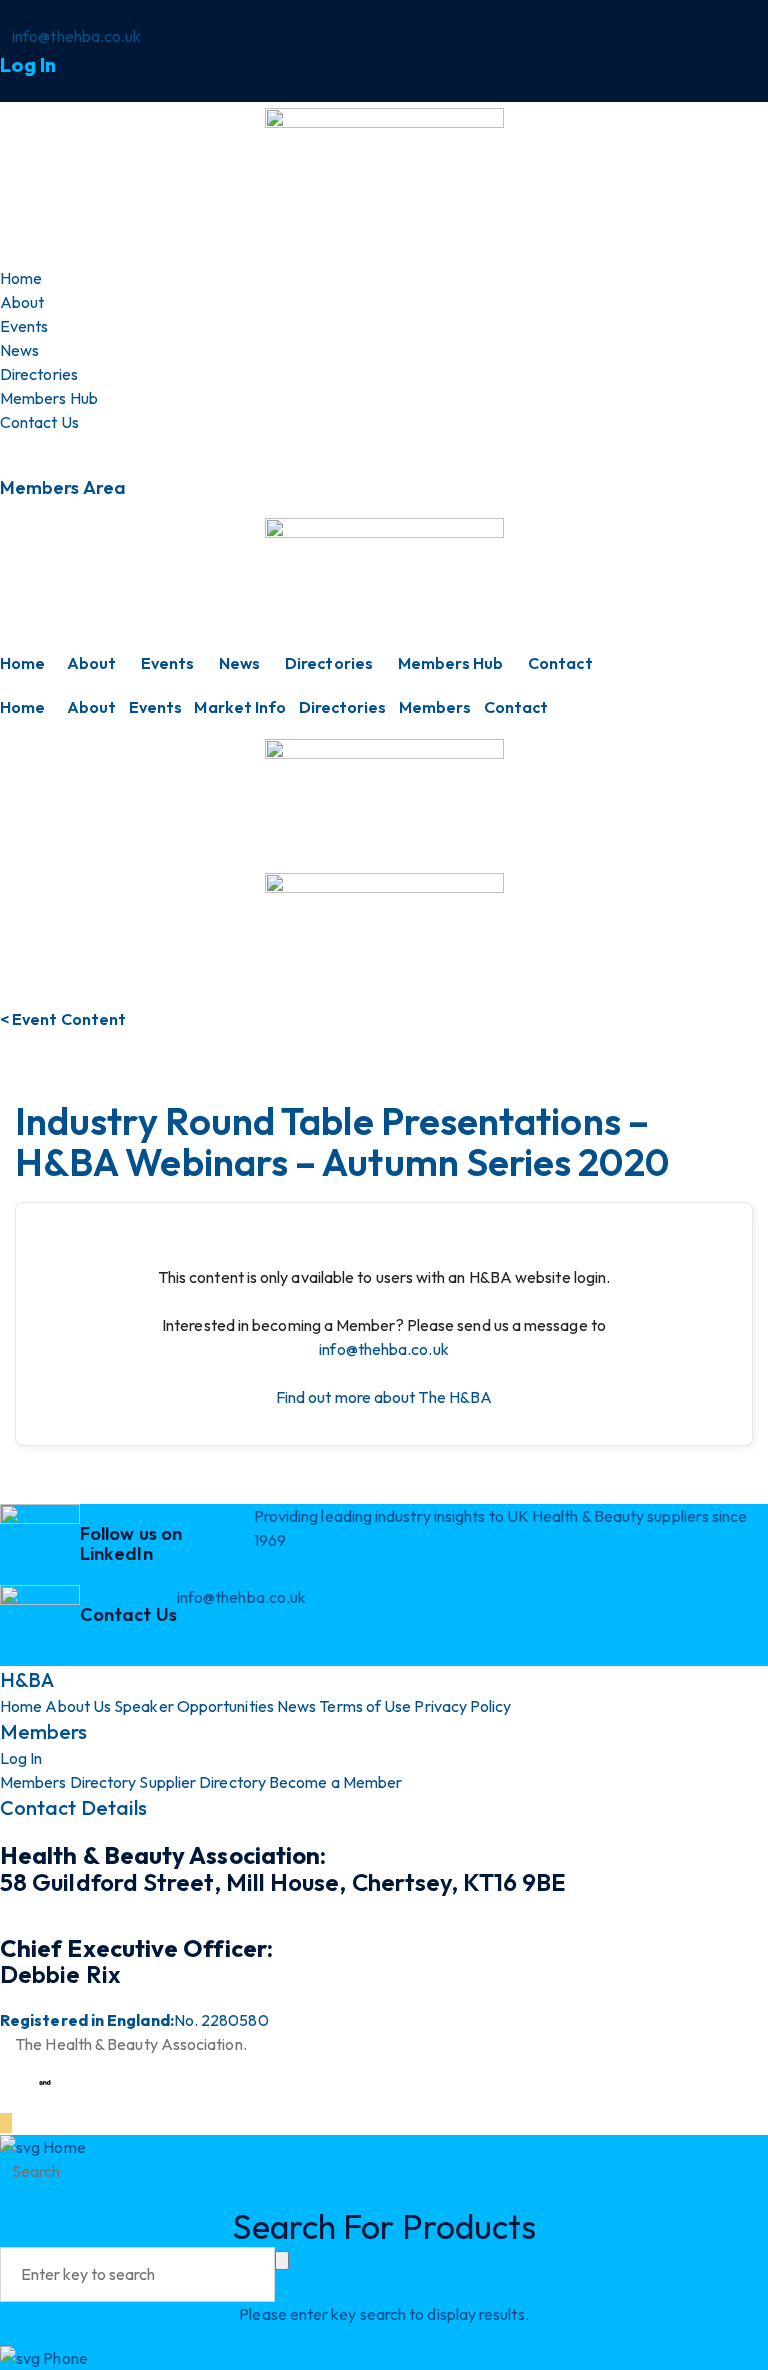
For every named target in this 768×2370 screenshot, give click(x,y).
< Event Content (63, 1019)
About (91, 663)
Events (167, 663)
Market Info (240, 707)
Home (22, 663)
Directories (329, 663)
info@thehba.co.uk (383, 1349)
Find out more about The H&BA (384, 1397)
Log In (28, 64)
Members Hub (451, 663)
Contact (560, 663)
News (239, 663)
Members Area (63, 487)
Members (435, 707)
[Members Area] (6, 446)
